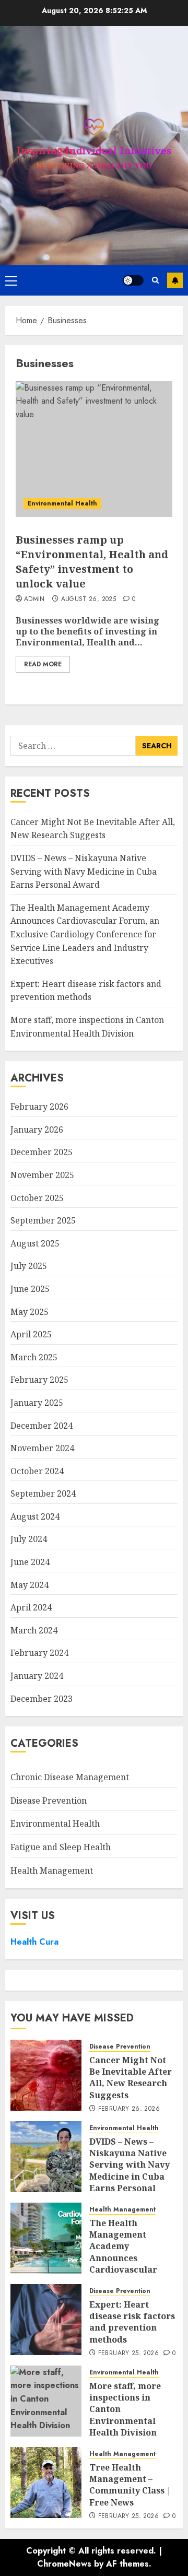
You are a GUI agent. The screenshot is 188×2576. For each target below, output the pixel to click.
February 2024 (39, 1653)
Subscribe (175, 280)
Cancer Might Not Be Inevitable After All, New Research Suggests (93, 829)
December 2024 (42, 1426)
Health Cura (34, 1942)
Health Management (52, 1871)
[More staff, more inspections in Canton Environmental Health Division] (46, 2401)
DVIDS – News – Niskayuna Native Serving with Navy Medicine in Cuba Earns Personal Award (84, 871)
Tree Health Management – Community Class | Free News (130, 2485)
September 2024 (43, 1493)
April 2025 (31, 1334)
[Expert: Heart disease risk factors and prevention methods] (46, 2320)
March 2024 (34, 1630)
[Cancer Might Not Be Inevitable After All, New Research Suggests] (46, 2075)
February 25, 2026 (128, 2354)
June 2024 (30, 1562)
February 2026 (39, 1107)
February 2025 (39, 1380)
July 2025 (29, 1266)
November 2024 (42, 1448)
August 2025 (35, 1243)
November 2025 (42, 1175)
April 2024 (31, 1607)
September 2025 (43, 1220)
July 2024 (29, 1539)
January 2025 (37, 1403)
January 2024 (37, 1676)
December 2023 (42, 1699)
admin (34, 599)
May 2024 (30, 1585)
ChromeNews (64, 2564)
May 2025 (30, 1312)
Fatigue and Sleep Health (61, 1847)
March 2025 (34, 1357)
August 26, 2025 (89, 599)
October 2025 (37, 1198)
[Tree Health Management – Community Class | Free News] (46, 2483)
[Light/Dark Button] (133, 280)
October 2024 (37, 1471)
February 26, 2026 (129, 2109)
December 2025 (42, 1152)
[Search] (155, 280)
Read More (43, 664)
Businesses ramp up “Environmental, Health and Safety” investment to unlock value (92, 562)
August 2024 (35, 1516)
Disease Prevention (49, 1801)
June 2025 (30, 1289)
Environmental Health (62, 503)
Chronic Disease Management (70, 1777)
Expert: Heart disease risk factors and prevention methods (86, 991)
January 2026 (37, 1130)
